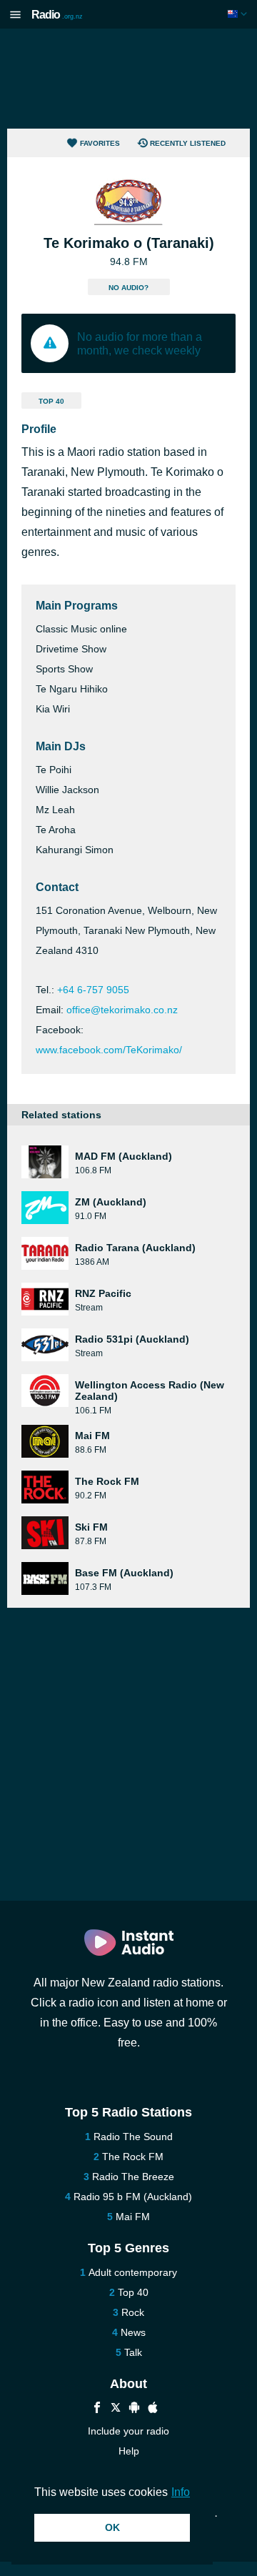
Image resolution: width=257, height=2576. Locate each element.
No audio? (128, 288)
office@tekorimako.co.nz (122, 1010)
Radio (57, 15)
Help (129, 2451)
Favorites (100, 143)
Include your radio (128, 2431)
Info (181, 2492)
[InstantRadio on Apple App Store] (153, 2409)
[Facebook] (97, 2409)
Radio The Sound (133, 2137)
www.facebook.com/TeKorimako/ (109, 1050)
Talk (133, 2352)
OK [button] (112, 2527)
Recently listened (188, 143)
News (133, 2332)
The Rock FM (133, 2157)
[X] (116, 2409)
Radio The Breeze (133, 2177)
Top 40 (51, 401)
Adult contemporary (133, 2272)
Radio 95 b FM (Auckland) (133, 2197)
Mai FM (133, 2217)
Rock (133, 2312)
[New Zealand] (239, 14)
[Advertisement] (128, 79)
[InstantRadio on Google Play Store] (134, 2409)
